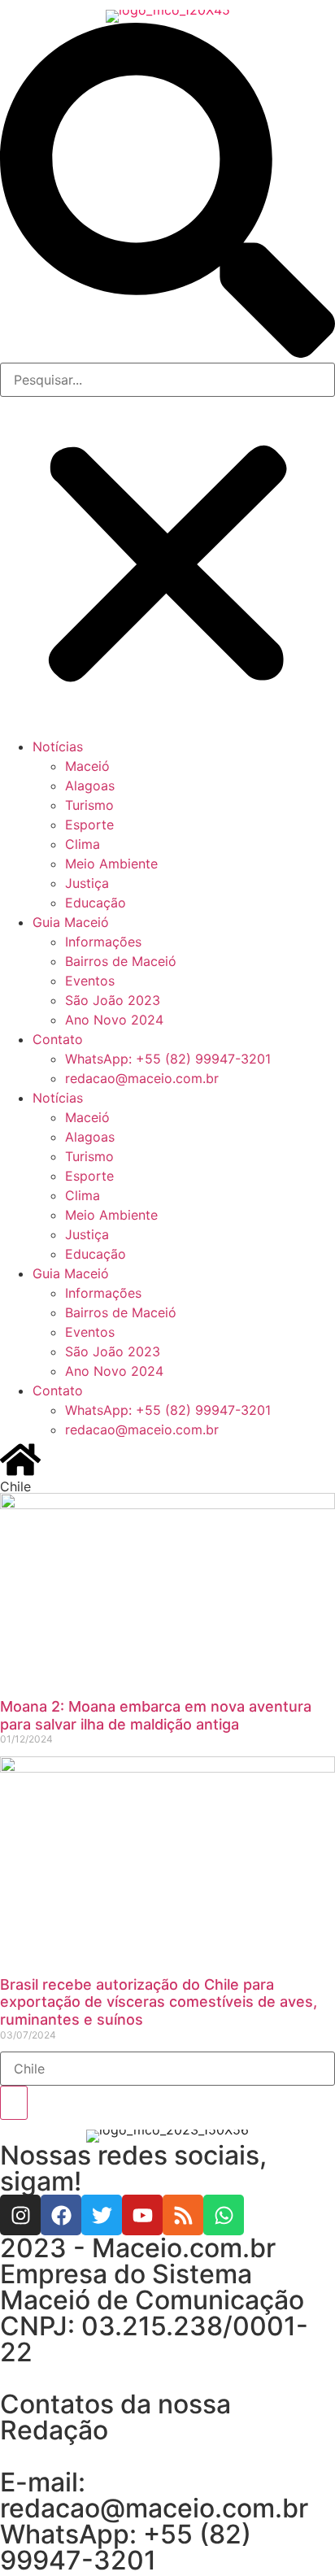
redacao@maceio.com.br (142, 1078)
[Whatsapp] (224, 2215)
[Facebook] (61, 2215)
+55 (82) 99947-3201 (126, 2547)
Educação (96, 903)
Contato (58, 1039)
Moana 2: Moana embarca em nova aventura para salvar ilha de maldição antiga (156, 1715)
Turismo (89, 805)
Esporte (89, 825)
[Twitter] (102, 2215)
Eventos (90, 981)
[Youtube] (142, 2215)
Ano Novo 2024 (114, 1020)
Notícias (58, 746)
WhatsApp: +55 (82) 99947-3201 (168, 1059)
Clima (83, 844)
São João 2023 (113, 1000)
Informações (103, 942)
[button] (167, 193)
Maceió (87, 766)
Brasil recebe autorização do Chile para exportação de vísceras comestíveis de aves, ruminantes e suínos (159, 2002)
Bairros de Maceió (121, 961)
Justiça (87, 883)
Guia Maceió (71, 922)
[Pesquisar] (14, 2103)
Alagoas (90, 785)
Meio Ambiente (111, 864)
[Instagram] (20, 2215)
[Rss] (183, 2215)
